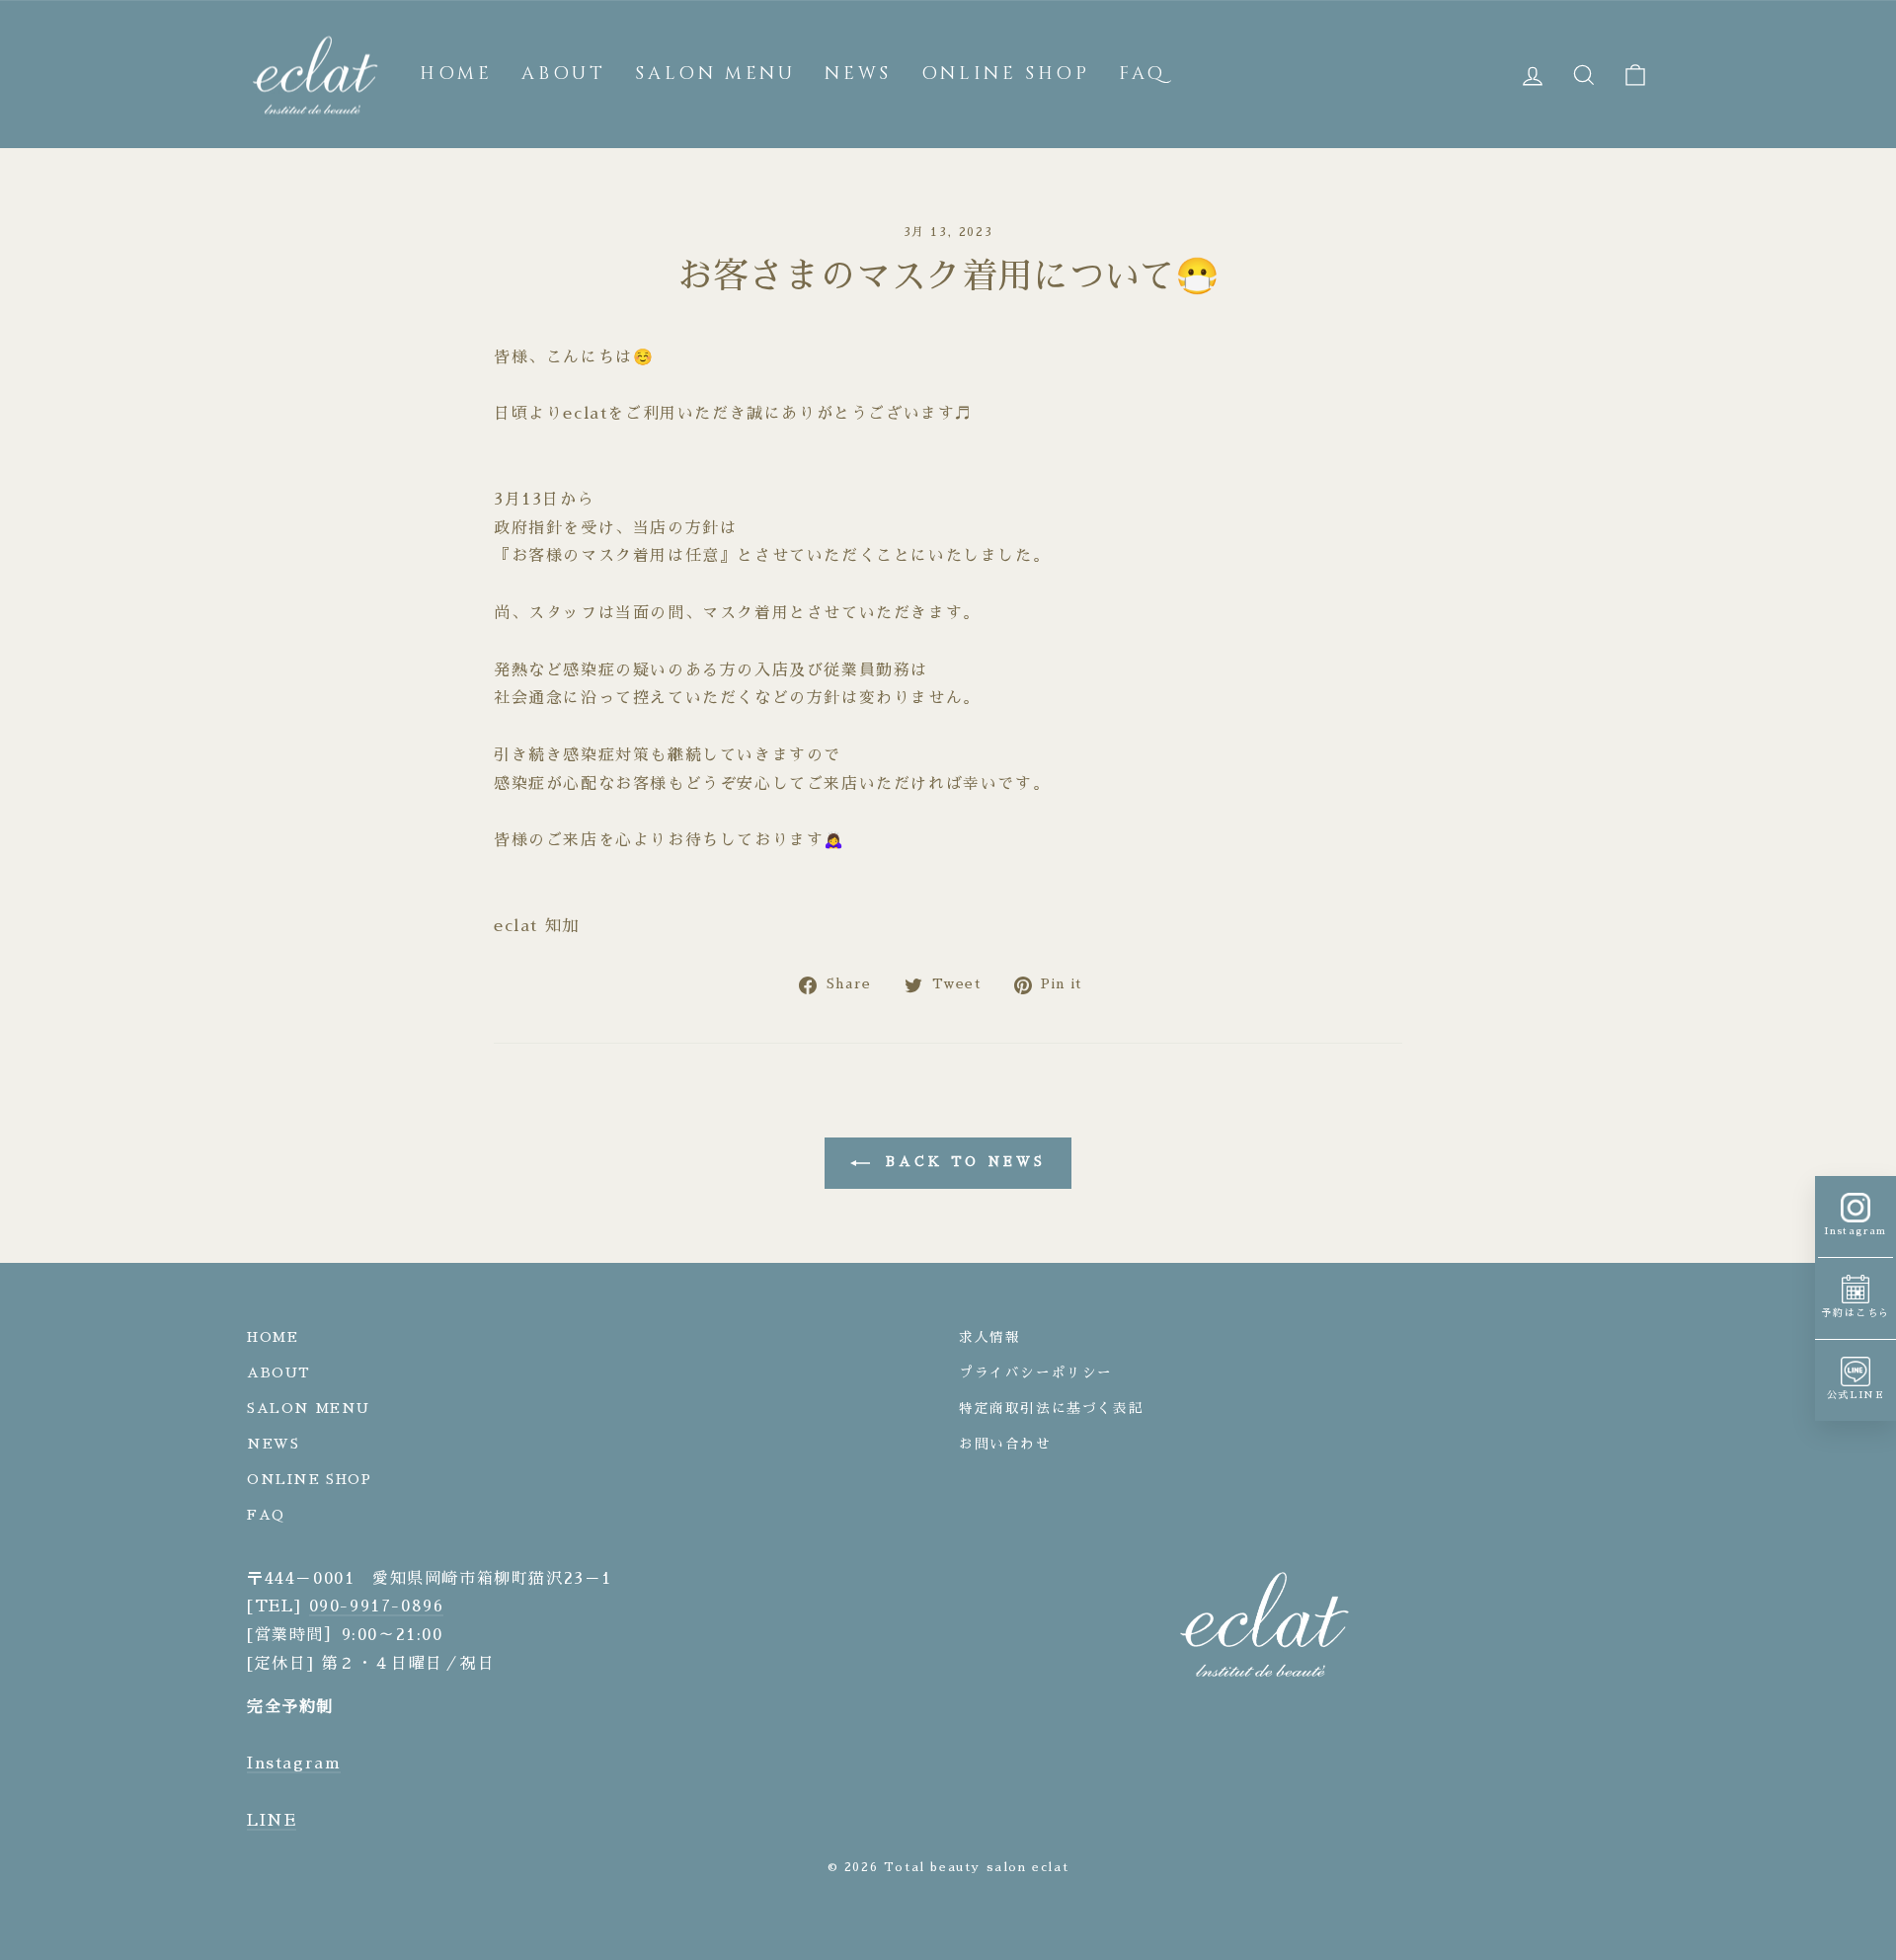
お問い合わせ (1005, 1444)
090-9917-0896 (377, 1607)
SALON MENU (715, 74)
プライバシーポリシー (1036, 1373)
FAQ (1142, 74)
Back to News (962, 1163)
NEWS (858, 74)
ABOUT (563, 74)
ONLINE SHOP (1006, 74)
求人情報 (989, 1337)
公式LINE (1856, 1395)
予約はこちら (1856, 1313)
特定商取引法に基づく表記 (1051, 1409)
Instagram (294, 1764)
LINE (272, 1821)
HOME (456, 74)
